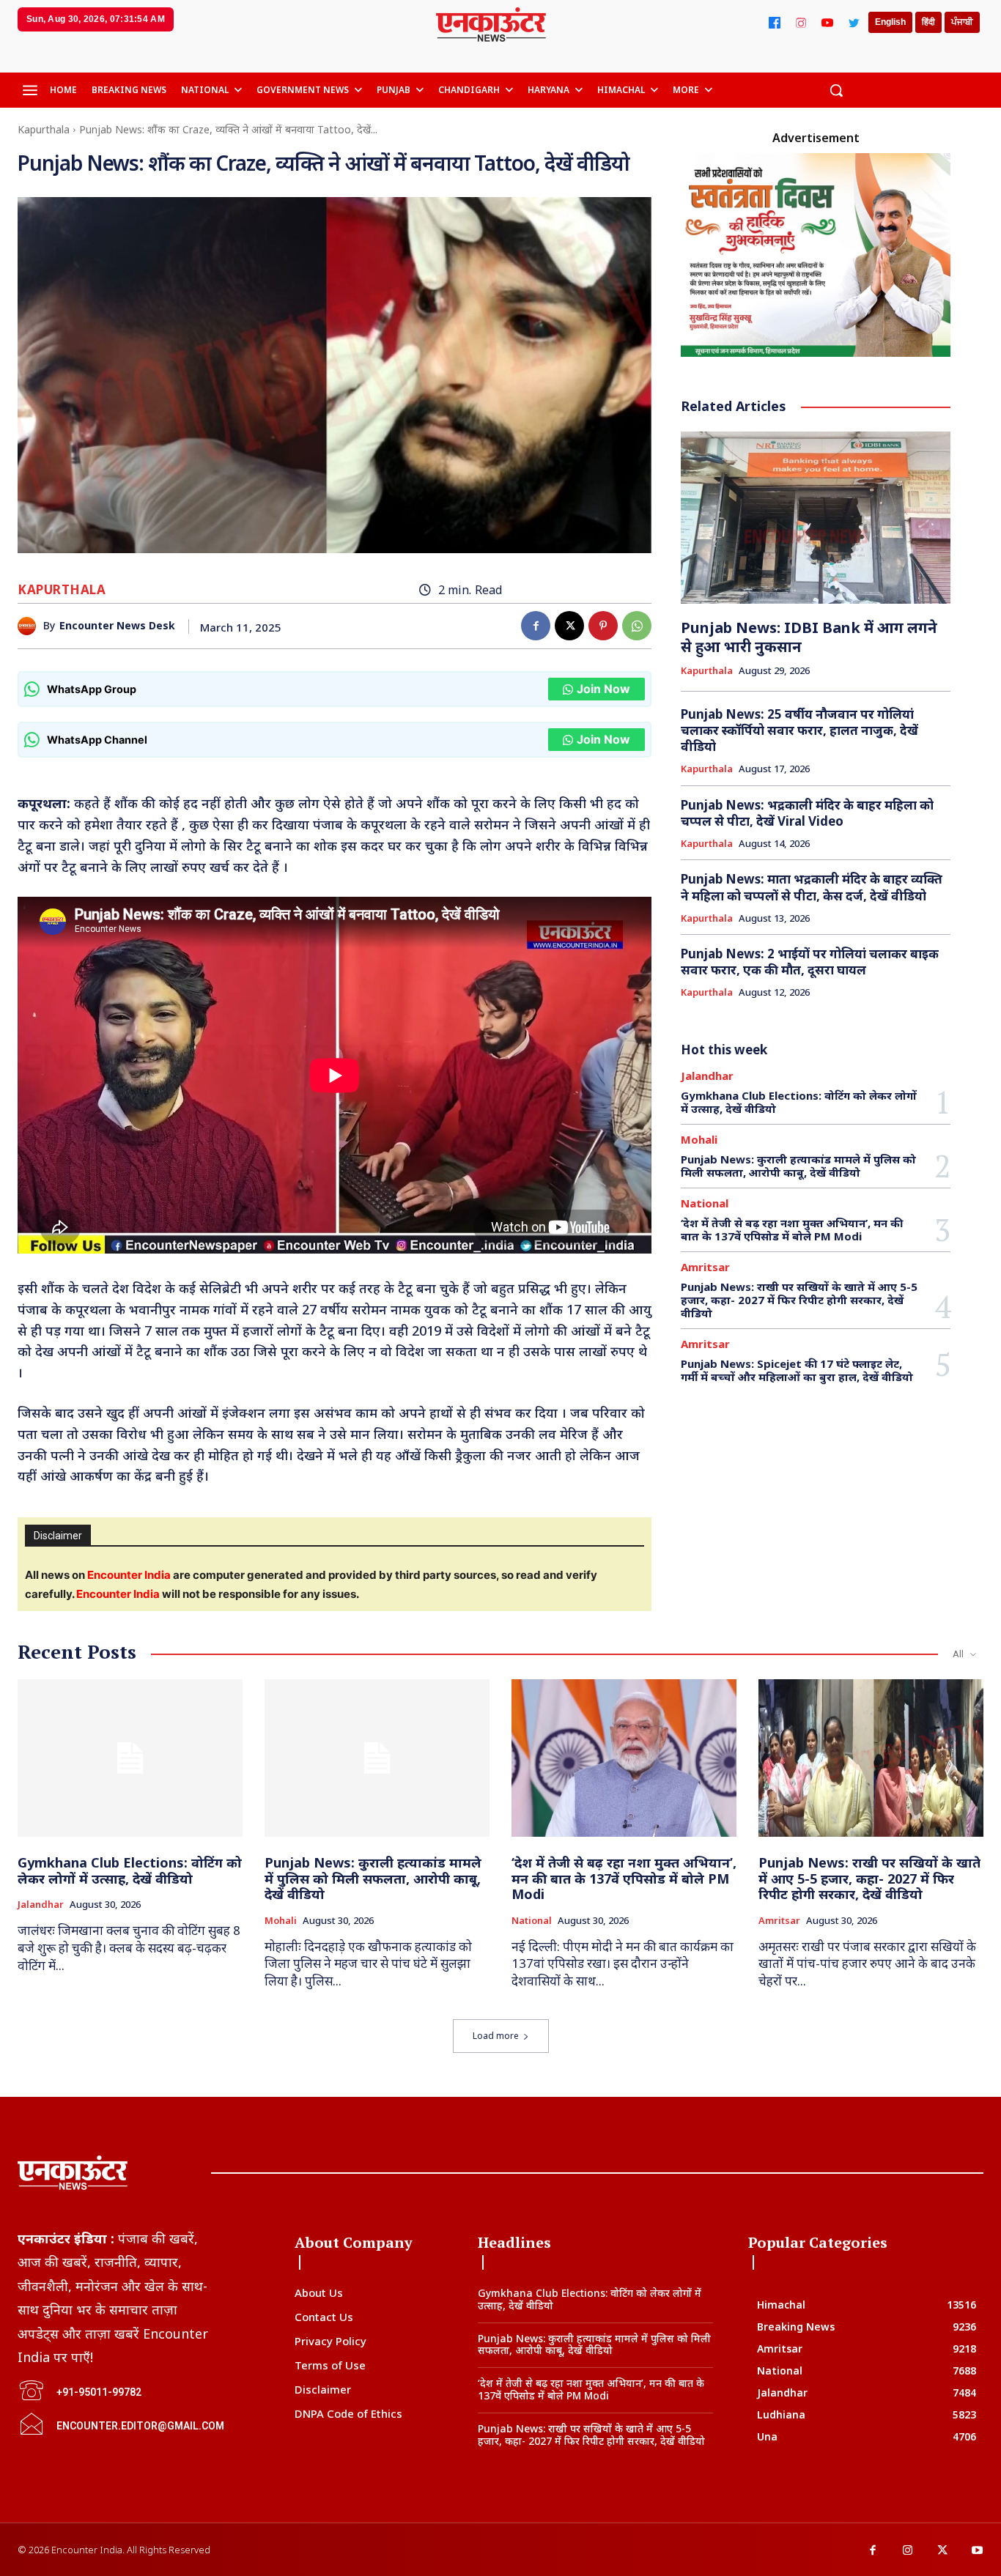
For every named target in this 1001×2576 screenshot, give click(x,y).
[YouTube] (827, 23)
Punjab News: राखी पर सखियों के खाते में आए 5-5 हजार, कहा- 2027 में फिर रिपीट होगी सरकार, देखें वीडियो (799, 1300)
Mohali (699, 1140)
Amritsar (705, 1267)
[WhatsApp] (637, 626)
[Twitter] (854, 23)
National (705, 1203)
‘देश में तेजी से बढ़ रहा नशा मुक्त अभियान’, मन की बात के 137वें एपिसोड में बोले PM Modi (792, 1229)
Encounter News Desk (117, 626)
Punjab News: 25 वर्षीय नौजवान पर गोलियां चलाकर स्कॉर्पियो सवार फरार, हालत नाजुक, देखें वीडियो (799, 730)
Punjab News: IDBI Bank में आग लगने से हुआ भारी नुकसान (809, 637)
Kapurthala (44, 129)
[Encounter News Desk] (30, 626)
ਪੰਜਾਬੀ (962, 22)
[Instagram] (801, 23)
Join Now (603, 689)
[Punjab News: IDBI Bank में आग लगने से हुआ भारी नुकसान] (815, 518)
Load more (496, 2036)
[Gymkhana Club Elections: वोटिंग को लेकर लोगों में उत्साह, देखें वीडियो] (130, 1758)
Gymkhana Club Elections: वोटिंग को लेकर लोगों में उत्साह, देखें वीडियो (799, 1102)
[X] (569, 626)
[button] (836, 90)
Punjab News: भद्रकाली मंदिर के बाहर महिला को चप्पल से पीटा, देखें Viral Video (807, 813)
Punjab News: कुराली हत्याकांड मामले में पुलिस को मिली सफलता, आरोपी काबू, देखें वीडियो (798, 1166)
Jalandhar (707, 1076)
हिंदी (928, 22)
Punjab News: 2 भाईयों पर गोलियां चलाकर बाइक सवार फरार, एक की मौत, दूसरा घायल (810, 962)
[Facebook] (775, 23)
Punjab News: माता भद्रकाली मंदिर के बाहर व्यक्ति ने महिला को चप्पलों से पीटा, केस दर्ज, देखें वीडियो (812, 887)
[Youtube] (978, 2551)
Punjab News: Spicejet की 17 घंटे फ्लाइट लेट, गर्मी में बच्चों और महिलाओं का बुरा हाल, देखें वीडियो (797, 1370)
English (890, 22)
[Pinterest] (603, 626)
